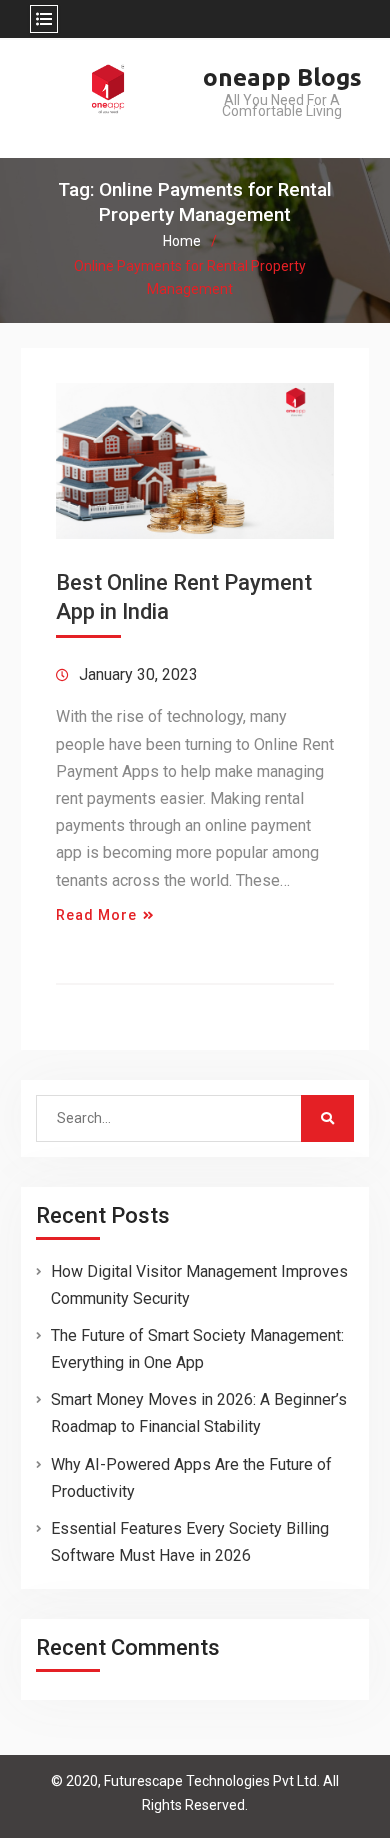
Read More (96, 915)
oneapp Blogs (282, 77)
